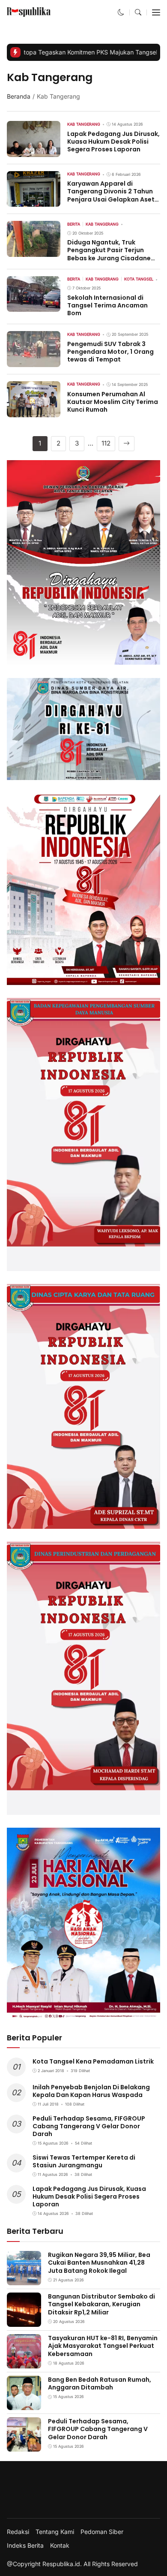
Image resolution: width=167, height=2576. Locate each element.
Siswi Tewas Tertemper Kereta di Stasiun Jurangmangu (84, 2161)
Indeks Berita (25, 2546)
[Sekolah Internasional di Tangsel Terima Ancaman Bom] (34, 306)
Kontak (60, 2546)
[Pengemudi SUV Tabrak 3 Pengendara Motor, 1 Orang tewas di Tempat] (34, 361)
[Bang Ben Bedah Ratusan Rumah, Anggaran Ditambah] (24, 2404)
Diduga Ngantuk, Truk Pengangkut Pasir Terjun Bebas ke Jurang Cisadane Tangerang (109, 254)
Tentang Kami (55, 2532)
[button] (121, 12)
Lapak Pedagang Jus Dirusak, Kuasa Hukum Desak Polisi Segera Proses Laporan (113, 142)
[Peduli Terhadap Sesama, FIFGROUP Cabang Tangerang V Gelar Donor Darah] (24, 2446)
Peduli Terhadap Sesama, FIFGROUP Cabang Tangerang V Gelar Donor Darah (89, 2126)
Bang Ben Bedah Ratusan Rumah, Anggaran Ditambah (100, 2383)
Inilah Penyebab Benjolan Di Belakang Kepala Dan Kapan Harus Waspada (91, 2091)
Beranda (19, 96)
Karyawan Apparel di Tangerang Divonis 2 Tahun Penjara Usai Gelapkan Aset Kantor (111, 195)
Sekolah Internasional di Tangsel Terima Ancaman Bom (107, 305)
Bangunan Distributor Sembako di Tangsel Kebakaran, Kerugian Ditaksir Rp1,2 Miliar (101, 2304)
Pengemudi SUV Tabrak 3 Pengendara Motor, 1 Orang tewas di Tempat (110, 352)
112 (106, 443)
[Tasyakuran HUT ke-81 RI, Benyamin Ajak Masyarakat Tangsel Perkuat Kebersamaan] (24, 2363)
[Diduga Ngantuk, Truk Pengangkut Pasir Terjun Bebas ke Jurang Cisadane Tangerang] (34, 251)
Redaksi (18, 2532)
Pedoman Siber (102, 2532)
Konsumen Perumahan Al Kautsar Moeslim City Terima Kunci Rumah (113, 402)
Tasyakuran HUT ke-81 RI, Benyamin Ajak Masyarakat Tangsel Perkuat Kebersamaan (103, 2346)
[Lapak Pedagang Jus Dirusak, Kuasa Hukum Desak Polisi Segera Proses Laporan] (34, 151)
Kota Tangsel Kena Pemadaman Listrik (93, 2061)
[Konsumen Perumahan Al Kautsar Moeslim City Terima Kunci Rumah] (34, 411)
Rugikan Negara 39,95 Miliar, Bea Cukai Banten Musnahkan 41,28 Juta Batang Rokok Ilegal (99, 2263)
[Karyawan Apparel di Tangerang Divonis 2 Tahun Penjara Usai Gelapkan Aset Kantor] (34, 201)
